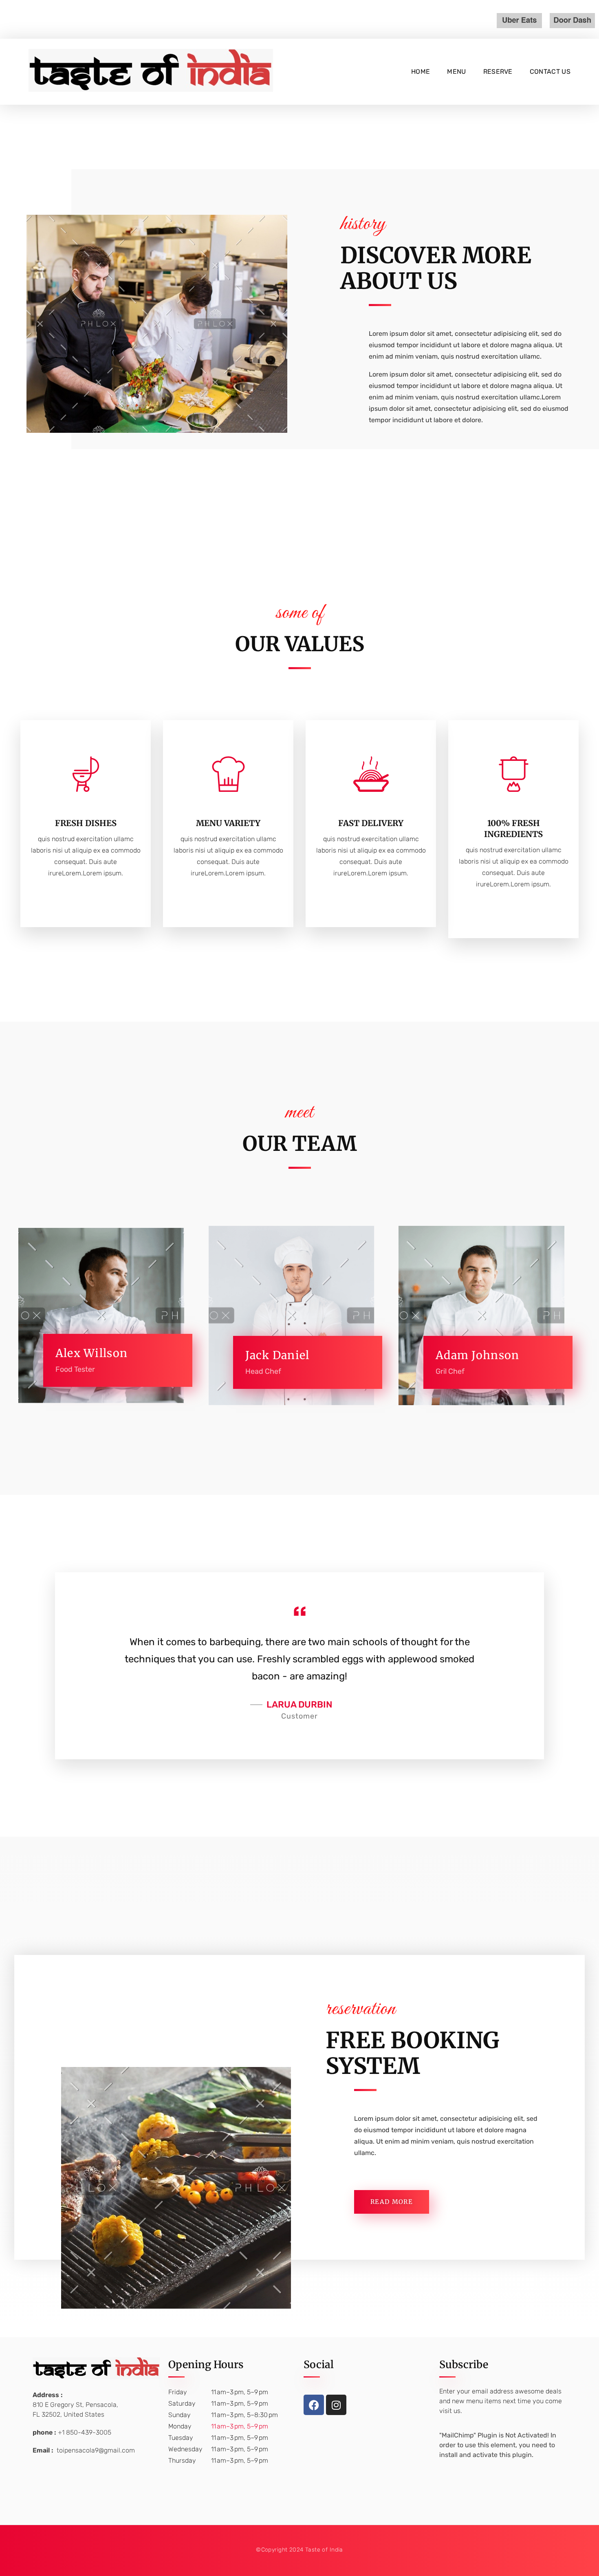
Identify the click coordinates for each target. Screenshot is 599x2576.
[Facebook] (314, 2405)
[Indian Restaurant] (151, 70)
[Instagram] (336, 2405)
